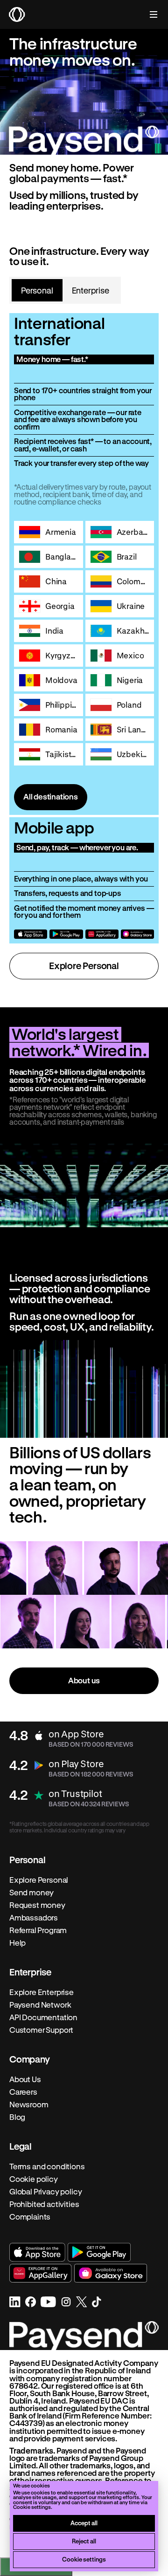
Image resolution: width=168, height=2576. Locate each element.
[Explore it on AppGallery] (102, 934)
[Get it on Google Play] (66, 934)
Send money (31, 1893)
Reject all (84, 2541)
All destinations (51, 796)
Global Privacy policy (45, 2192)
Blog (17, 2117)
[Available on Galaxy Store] (137, 934)
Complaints (30, 2217)
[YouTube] (48, 2302)
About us (84, 1680)
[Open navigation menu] (149, 14)
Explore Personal (84, 966)
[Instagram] (66, 2302)
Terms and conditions (47, 2166)
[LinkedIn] (15, 2302)
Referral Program (38, 1930)
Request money (37, 1905)
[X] (82, 2302)
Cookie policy (34, 2179)
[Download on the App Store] (31, 934)
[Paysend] (17, 14)
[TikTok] (97, 2302)
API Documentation (43, 2017)
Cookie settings (84, 2559)
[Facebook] (31, 2302)
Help (17, 1943)
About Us (25, 2079)
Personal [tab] (37, 290)
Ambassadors (34, 1918)
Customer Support (41, 2030)
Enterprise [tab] (91, 290)
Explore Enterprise (42, 1992)
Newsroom (29, 2105)
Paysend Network (40, 2005)
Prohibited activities (44, 2204)
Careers (23, 2092)
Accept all (84, 2523)
